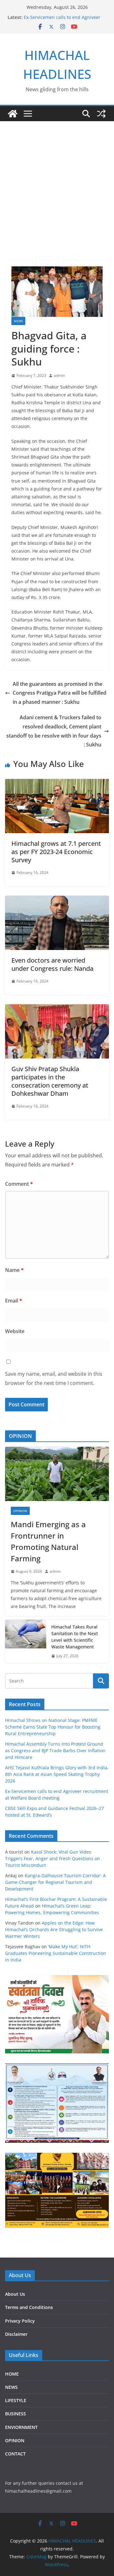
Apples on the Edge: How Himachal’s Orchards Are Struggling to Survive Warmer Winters (54, 1929)
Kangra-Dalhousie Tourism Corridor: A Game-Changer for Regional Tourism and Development (55, 1882)
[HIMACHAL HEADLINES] (13, 114)
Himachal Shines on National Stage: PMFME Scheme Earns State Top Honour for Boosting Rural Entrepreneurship (53, 1727)
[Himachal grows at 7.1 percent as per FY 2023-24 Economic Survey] (57, 783)
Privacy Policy (20, 2321)
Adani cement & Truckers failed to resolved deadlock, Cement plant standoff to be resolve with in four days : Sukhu (54, 731)
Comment (19, 1184)
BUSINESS (16, 2414)
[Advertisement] (57, 181)
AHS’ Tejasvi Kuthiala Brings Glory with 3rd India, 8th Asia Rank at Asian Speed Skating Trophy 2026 (57, 1774)
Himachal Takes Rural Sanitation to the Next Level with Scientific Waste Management (75, 1637)
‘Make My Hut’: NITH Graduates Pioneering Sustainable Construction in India (56, 1953)
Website (15, 1331)
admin (59, 375)
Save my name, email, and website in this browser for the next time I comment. (54, 1378)
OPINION (20, 1511)
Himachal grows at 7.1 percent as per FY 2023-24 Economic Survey (56, 852)
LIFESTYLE (16, 2400)
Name (14, 1270)
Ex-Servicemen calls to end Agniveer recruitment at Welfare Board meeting (64, 20)
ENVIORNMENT (21, 2427)
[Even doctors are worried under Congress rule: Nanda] (57, 900)
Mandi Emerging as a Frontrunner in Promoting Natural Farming (48, 1541)
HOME (12, 2374)
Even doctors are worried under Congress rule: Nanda (52, 964)
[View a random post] (101, 114)
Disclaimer (16, 2334)
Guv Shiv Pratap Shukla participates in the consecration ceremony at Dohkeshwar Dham (50, 1081)
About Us (15, 2294)
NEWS (18, 321)
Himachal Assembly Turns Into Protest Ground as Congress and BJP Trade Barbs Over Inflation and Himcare (55, 1751)
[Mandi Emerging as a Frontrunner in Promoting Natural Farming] (57, 1474)
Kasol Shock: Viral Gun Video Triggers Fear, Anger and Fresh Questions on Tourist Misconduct (53, 1858)
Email (14, 1301)
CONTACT (15, 2454)
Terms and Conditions (29, 2307)
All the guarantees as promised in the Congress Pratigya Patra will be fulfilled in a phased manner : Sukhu (60, 693)
